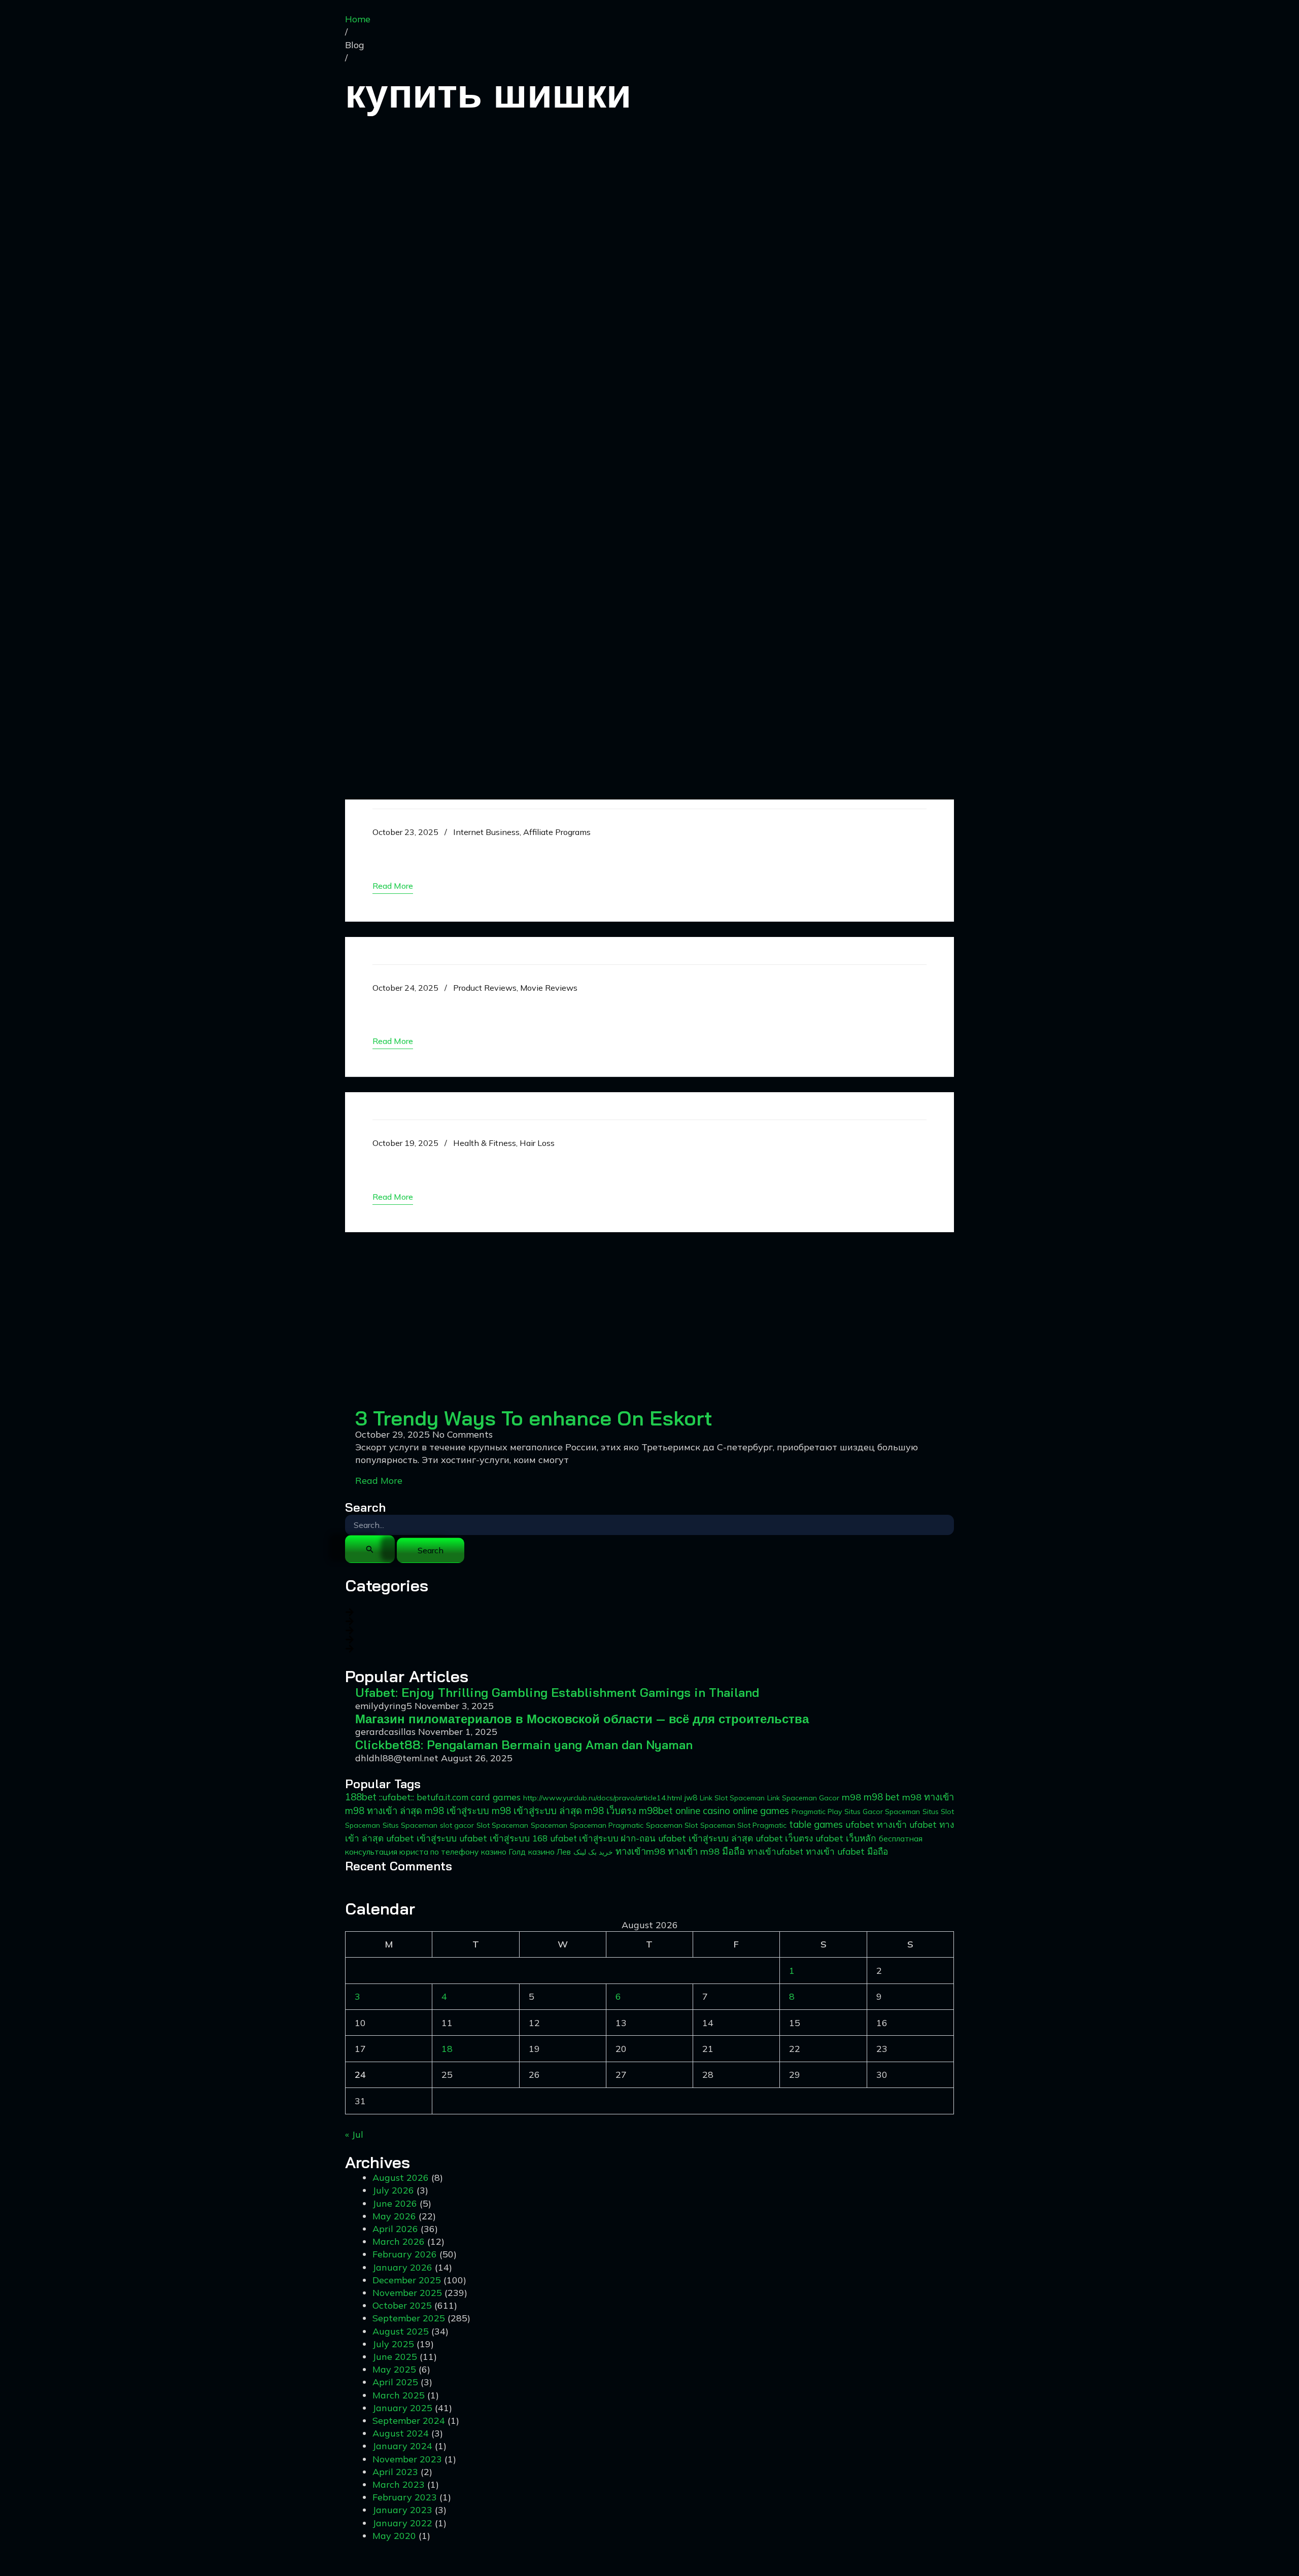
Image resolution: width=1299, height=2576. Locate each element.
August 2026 (401, 2178)
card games (496, 1797)
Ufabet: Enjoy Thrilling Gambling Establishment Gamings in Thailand (557, 1692)
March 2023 (399, 2484)
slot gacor (457, 1825)
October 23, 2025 (405, 832)
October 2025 (402, 2305)
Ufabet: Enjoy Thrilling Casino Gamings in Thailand (569, 849)
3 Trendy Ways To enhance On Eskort (534, 1418)
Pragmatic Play (817, 1812)
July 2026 (393, 2190)
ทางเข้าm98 (640, 1851)
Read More (379, 1481)
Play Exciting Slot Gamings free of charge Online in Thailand (605, 1005)
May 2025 (394, 2369)
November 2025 (407, 2293)
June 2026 (395, 2203)
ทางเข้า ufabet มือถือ (847, 1851)
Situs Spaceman (410, 1825)
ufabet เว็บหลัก (846, 1838)
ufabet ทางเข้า (876, 1824)
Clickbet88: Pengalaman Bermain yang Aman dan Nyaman (524, 1745)
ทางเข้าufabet (775, 1851)
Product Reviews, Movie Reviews (515, 988)
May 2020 (394, 2536)
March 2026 (399, 2241)
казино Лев (550, 1852)
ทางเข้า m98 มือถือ (706, 1851)
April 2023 (395, 2472)
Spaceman (549, 1825)
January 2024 (402, 2446)
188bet (361, 1797)
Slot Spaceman (502, 1825)
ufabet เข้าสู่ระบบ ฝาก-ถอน (603, 1838)
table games (816, 1824)
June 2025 (395, 2357)
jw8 (691, 1798)
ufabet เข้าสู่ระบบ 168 (503, 1838)
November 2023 (407, 2459)
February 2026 (405, 2254)
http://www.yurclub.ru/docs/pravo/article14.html (603, 1798)
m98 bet (882, 1797)
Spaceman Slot (672, 1825)
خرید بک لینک (593, 1852)
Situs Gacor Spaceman (882, 1812)
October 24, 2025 (405, 988)
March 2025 (399, 2395)
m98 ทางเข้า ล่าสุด (384, 1811)
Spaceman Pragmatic (607, 1825)
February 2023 (405, 2497)
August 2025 (401, 2331)
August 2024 (401, 2433)
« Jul (354, 2134)
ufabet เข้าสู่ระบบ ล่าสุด (706, 1838)
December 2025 (407, 2280)
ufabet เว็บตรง (784, 1838)
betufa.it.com (442, 1797)
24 (360, 2075)
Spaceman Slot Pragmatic (743, 1825)
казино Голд (503, 1852)
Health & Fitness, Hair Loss (504, 1143)
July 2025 (393, 2344)
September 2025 (409, 2318)
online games (761, 1811)
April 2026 (395, 2229)
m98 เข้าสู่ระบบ (457, 1811)
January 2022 (402, 2523)
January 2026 (402, 2267)
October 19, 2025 (405, 1143)
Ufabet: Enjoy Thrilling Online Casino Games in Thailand (589, 1160)
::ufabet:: (397, 1797)
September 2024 (409, 2421)
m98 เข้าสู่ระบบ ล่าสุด (537, 1811)
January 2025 (402, 2408)
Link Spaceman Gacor (803, 1798)
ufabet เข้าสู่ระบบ (421, 1838)
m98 (851, 1797)
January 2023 (402, 2510)
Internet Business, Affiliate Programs (522, 832)
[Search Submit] (370, 1549)
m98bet (656, 1811)
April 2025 (395, 2382)
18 (447, 2049)
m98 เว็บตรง (610, 1811)
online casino (703, 1811)
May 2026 (394, 2216)
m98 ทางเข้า (928, 1797)
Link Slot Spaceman (732, 1798)
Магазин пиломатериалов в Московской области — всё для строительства (582, 1719)
